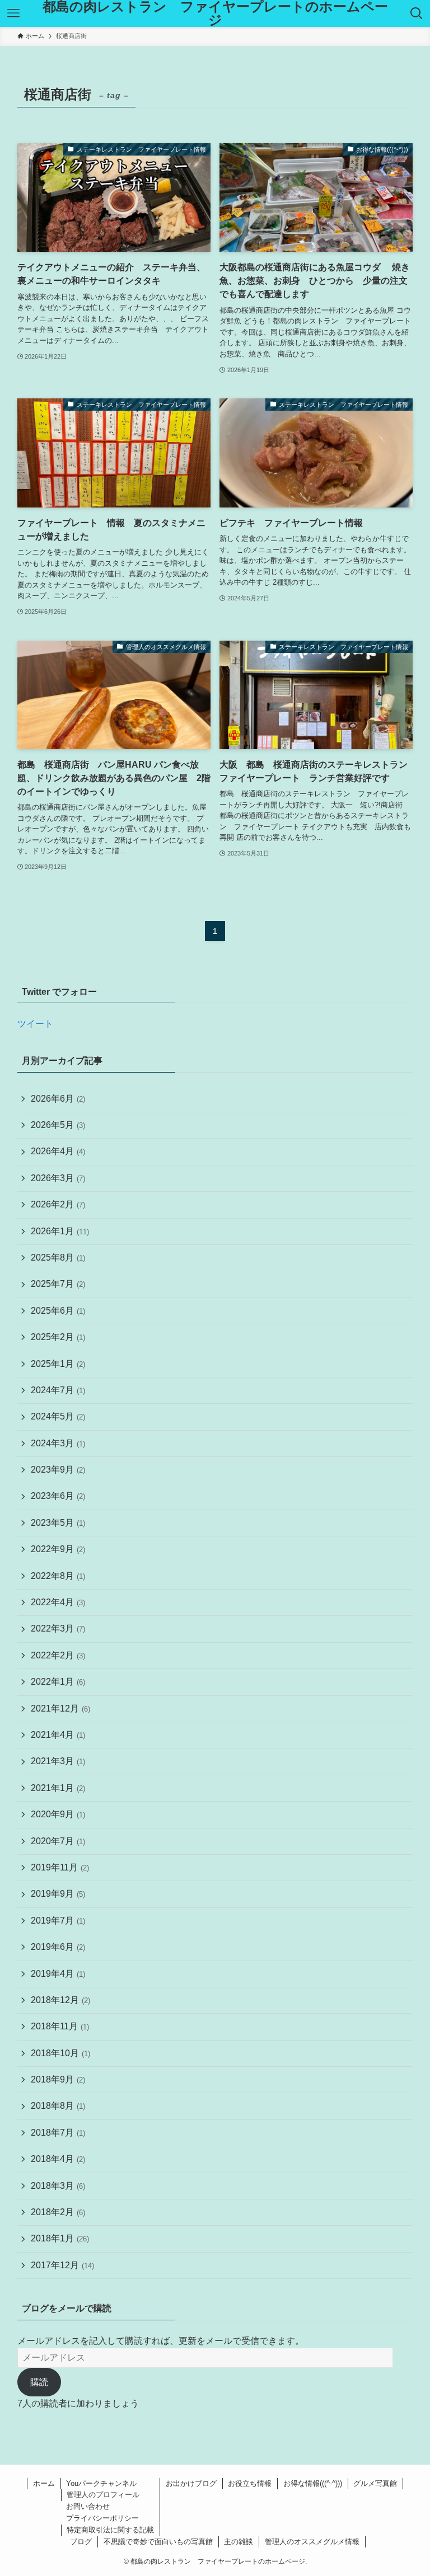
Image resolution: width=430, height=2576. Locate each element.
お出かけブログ (191, 2483)
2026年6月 (58, 1099)
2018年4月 (58, 2159)
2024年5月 (58, 1416)
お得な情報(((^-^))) (313, 2483)
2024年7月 (58, 1390)
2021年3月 (58, 1761)
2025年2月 (58, 1337)
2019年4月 (58, 1974)
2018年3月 (58, 2186)
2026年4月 (58, 1151)
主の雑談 (239, 2542)
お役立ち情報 (250, 2483)
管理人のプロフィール (103, 2495)
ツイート (35, 1024)
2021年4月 (58, 1735)
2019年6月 (58, 1947)
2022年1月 (58, 1682)
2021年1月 (58, 1788)
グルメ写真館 (375, 2483)
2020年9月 (58, 1814)
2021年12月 (60, 1708)
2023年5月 (58, 1523)
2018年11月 (60, 2026)
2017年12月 (62, 2265)
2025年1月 (58, 1364)
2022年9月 (58, 1549)
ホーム (44, 2483)
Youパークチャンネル (101, 2483)
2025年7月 (58, 1284)
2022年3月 (58, 1628)
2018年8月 (58, 2106)
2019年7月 (58, 1921)
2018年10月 (60, 2053)
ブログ (81, 2542)
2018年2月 (58, 2212)
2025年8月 (58, 1258)
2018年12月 (60, 2000)
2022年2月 (58, 1655)
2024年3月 (58, 1443)
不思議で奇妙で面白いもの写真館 (158, 2542)
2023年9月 (58, 1470)
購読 (39, 2382)
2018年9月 (58, 2079)
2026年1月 (60, 1231)
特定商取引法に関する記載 (110, 2530)
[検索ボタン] (417, 13)
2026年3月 (58, 1178)
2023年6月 (58, 1496)
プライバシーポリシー (102, 2518)
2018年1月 (60, 2238)
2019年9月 (58, 1894)
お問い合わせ (88, 2506)
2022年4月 (58, 1602)
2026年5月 (58, 1125)
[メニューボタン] (13, 13)
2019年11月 (60, 1867)
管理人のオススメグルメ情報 (312, 2542)
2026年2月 (58, 1204)
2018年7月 (58, 2133)
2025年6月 (58, 1311)
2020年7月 (58, 1841)
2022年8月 (58, 1576)
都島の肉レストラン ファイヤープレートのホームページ (215, 13)
